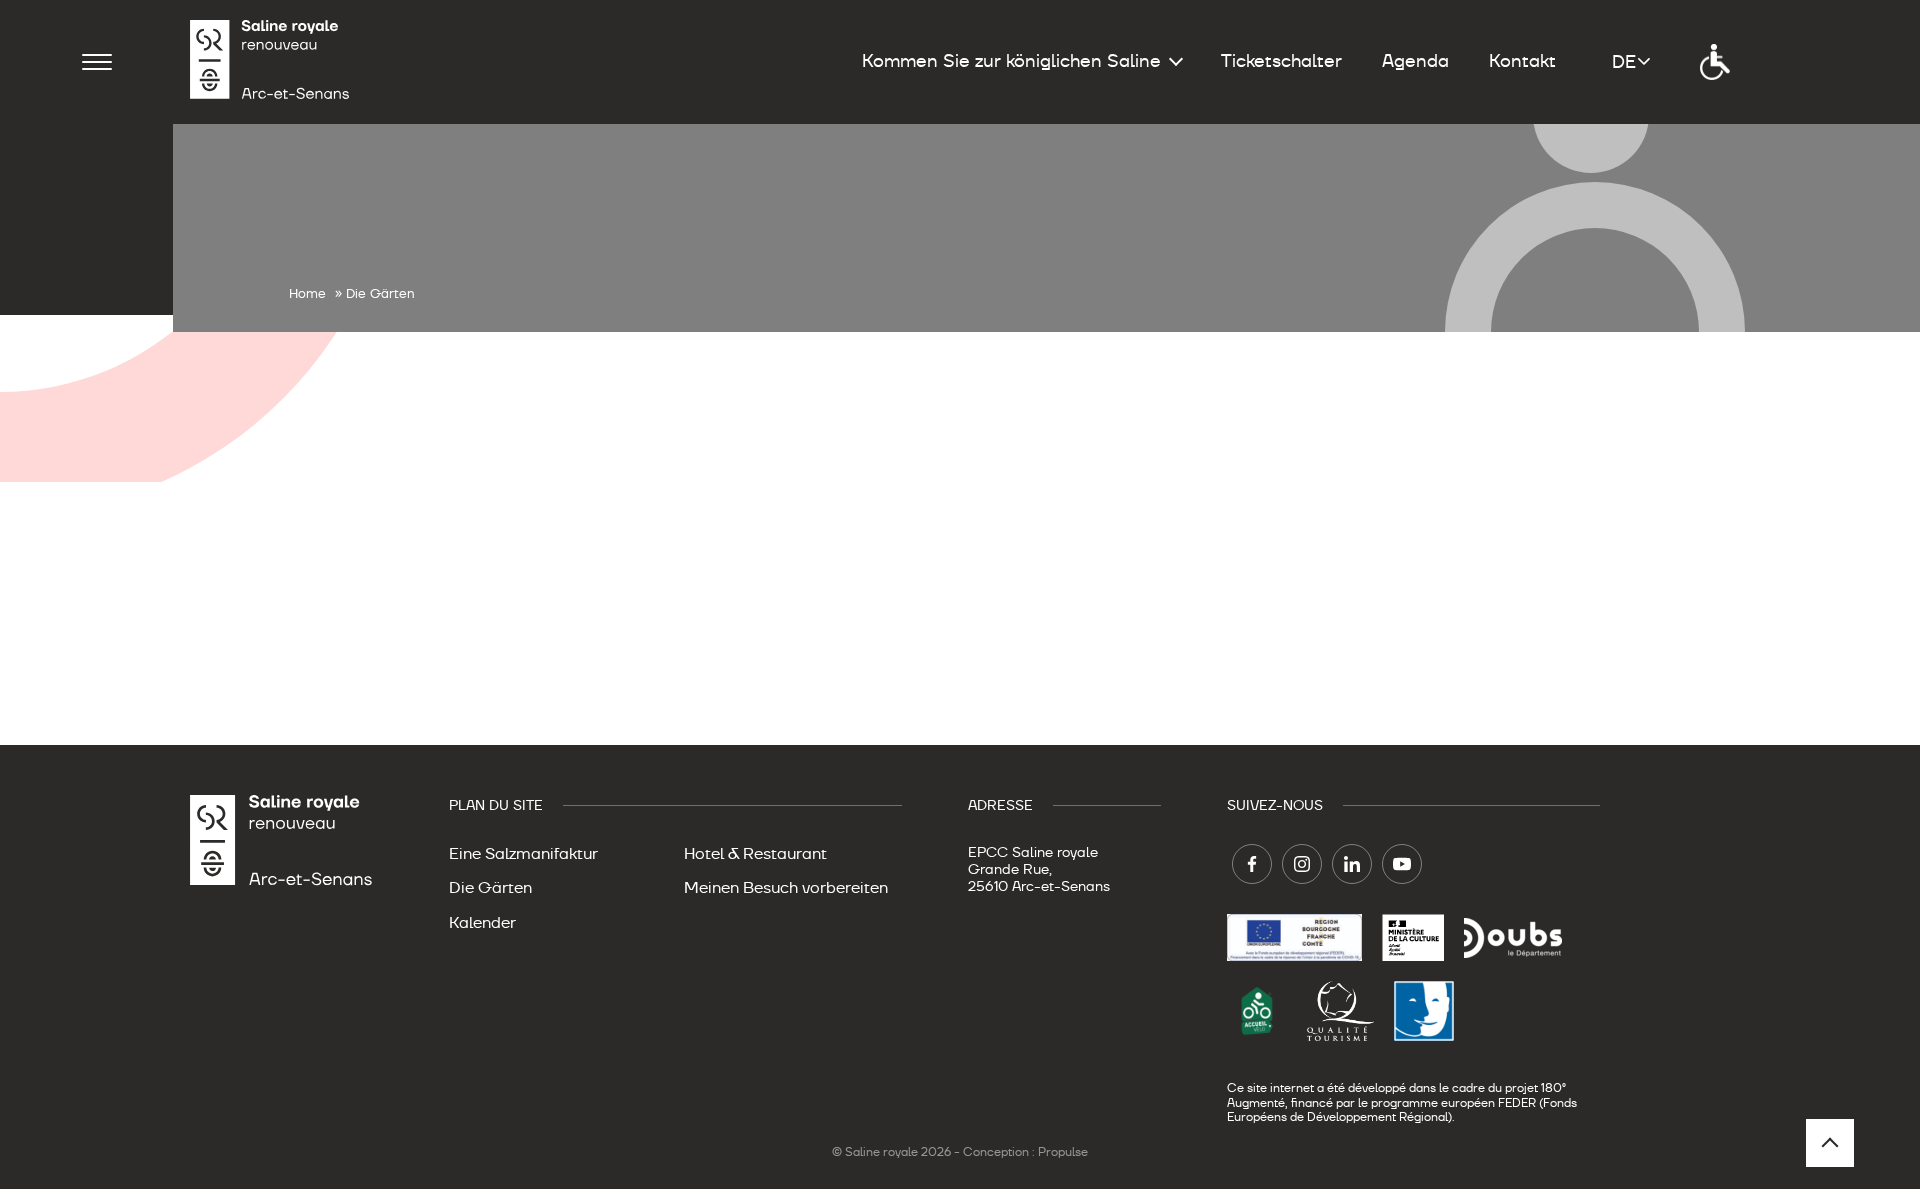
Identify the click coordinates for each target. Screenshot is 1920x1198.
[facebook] (1252, 864)
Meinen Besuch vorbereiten (786, 888)
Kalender (482, 923)
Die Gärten (490, 888)
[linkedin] (1352, 864)
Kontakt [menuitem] (1522, 61)
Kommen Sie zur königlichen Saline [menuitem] (1011, 61)
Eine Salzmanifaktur (523, 854)
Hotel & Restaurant (755, 854)
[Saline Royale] (270, 62)
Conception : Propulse (1025, 1152)
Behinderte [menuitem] (1715, 62)
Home (307, 294)
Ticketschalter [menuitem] (1281, 61)
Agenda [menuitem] (1415, 61)
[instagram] (1302, 864)
